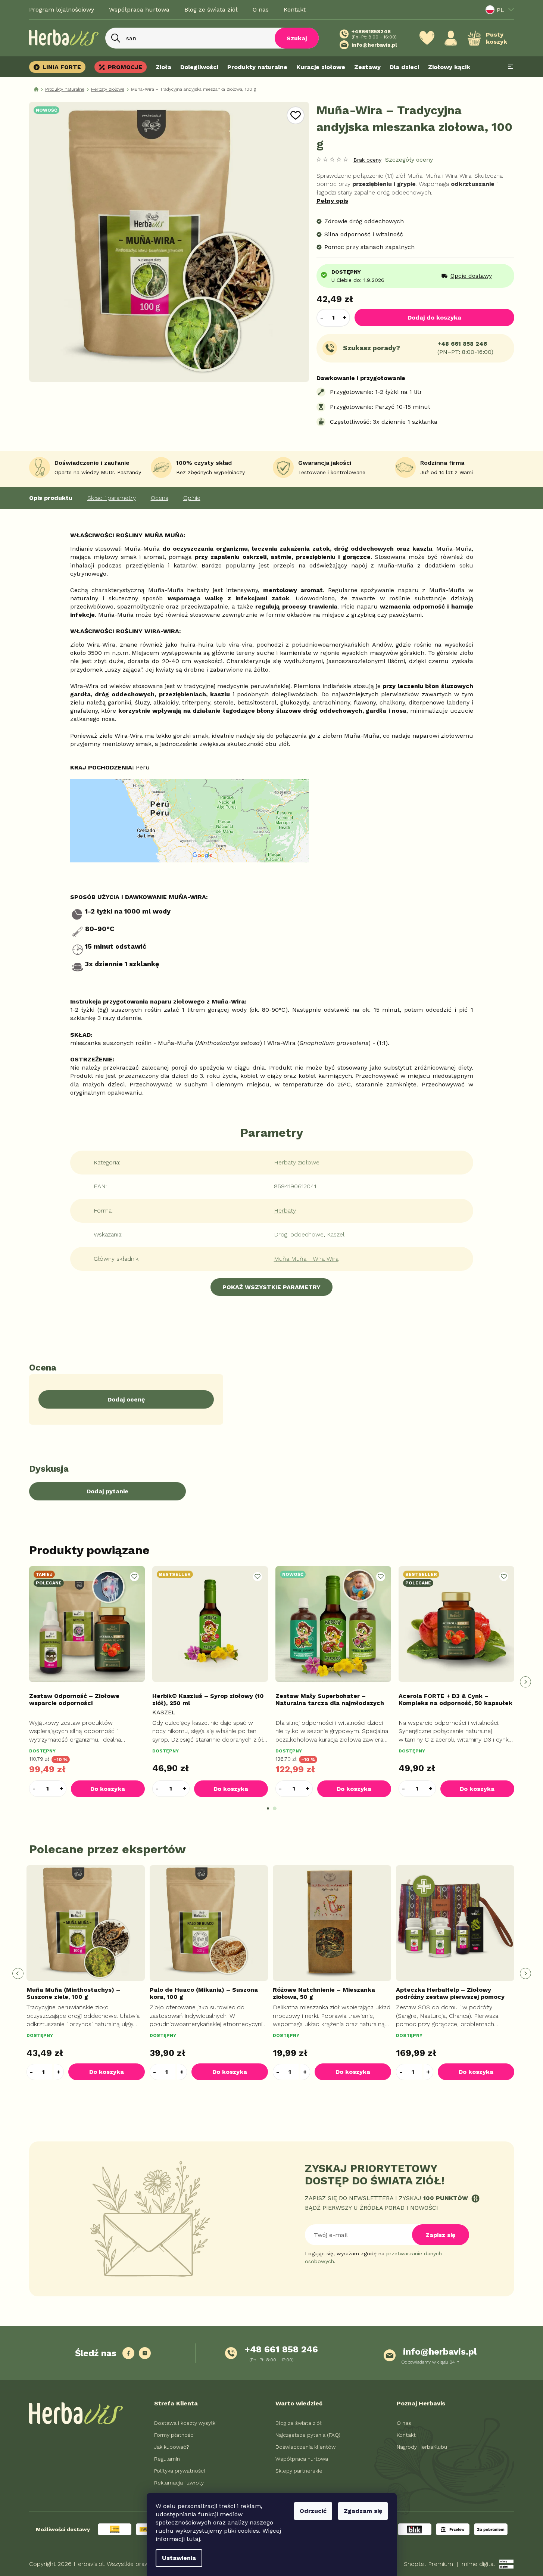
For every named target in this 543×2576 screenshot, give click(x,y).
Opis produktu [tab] (51, 498)
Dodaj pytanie (107, 1491)
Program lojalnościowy (62, 10)
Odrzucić (313, 2511)
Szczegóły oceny (409, 160)
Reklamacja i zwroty (179, 2483)
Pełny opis (332, 201)
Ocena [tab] (160, 498)
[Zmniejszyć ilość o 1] (322, 318)
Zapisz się (440, 2235)
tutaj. (194, 2539)
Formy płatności (174, 2435)
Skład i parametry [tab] (112, 498)
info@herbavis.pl (440, 2352)
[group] (87, 1973)
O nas (261, 10)
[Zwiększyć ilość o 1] (345, 318)
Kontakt (295, 10)
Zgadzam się (363, 2511)
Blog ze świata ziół (211, 10)
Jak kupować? (172, 2447)
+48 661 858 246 (462, 344)
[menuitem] (60, 67)
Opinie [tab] (192, 498)
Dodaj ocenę (126, 1399)
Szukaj (297, 38)
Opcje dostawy (471, 276)
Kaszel (336, 1234)
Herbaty (285, 1211)
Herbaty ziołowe (297, 1162)
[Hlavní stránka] (36, 89)
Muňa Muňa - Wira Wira (306, 1259)
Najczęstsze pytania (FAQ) (308, 2435)
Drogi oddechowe (299, 1234)
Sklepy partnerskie (299, 2471)
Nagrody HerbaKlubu (422, 2447)
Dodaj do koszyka (434, 318)
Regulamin (167, 2459)
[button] (61, 1788)
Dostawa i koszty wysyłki (185, 2423)
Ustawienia (179, 2558)
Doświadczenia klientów (305, 2447)
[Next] (525, 1682)
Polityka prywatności (180, 2471)
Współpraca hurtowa (139, 10)
